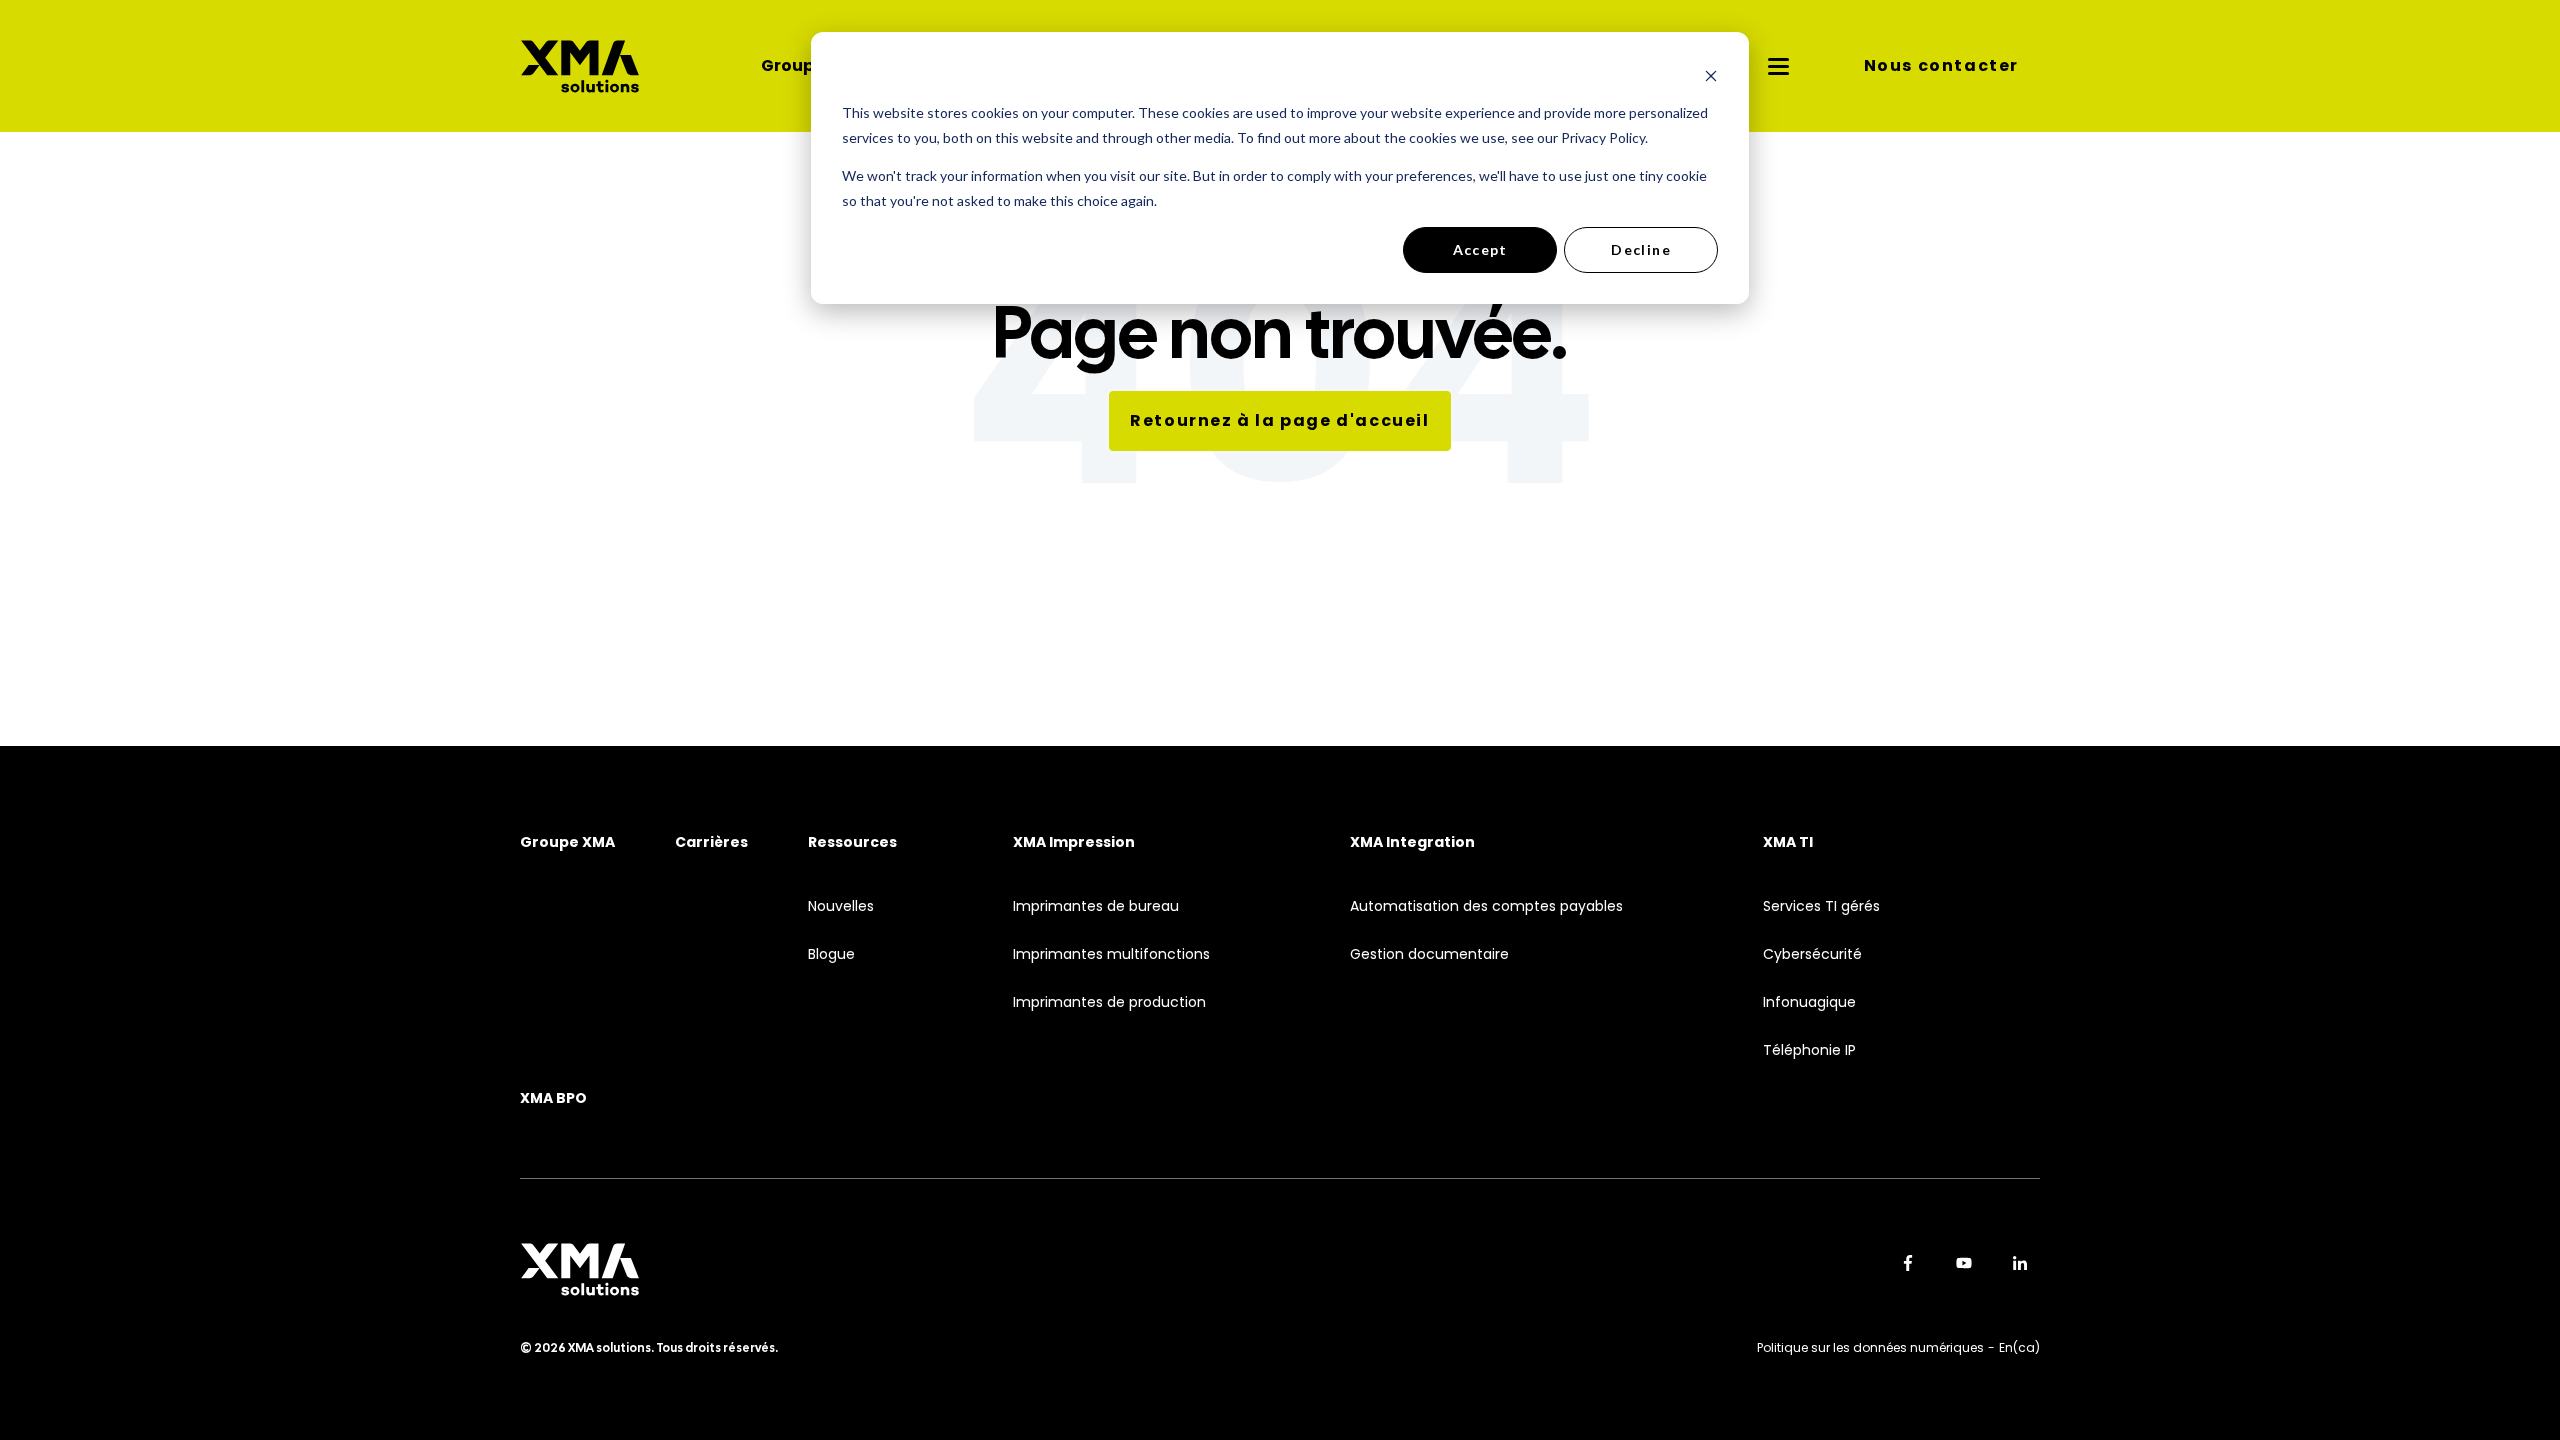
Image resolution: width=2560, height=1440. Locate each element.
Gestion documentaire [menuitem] (1429, 954)
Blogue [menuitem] (831, 954)
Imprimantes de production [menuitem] (1109, 1002)
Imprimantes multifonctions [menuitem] (1111, 954)
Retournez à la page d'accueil (1279, 420)
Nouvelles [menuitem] (841, 906)
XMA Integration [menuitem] (1412, 842)
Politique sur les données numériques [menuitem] (1870, 1347)
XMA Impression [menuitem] (1074, 842)
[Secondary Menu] (1779, 66)
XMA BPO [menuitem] (553, 1098)
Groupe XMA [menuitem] (567, 842)
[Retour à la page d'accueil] (580, 66)
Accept (1480, 249)
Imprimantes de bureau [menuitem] (1096, 906)
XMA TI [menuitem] (1788, 842)
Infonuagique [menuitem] (1809, 1002)
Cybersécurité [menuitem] (1812, 954)
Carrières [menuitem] (711, 842)
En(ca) (2019, 1347)
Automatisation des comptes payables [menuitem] (1486, 906)
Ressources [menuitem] (852, 842)
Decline (1641, 249)
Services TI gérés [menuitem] (1821, 906)
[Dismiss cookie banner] (1711, 75)
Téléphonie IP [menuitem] (1809, 1050)
